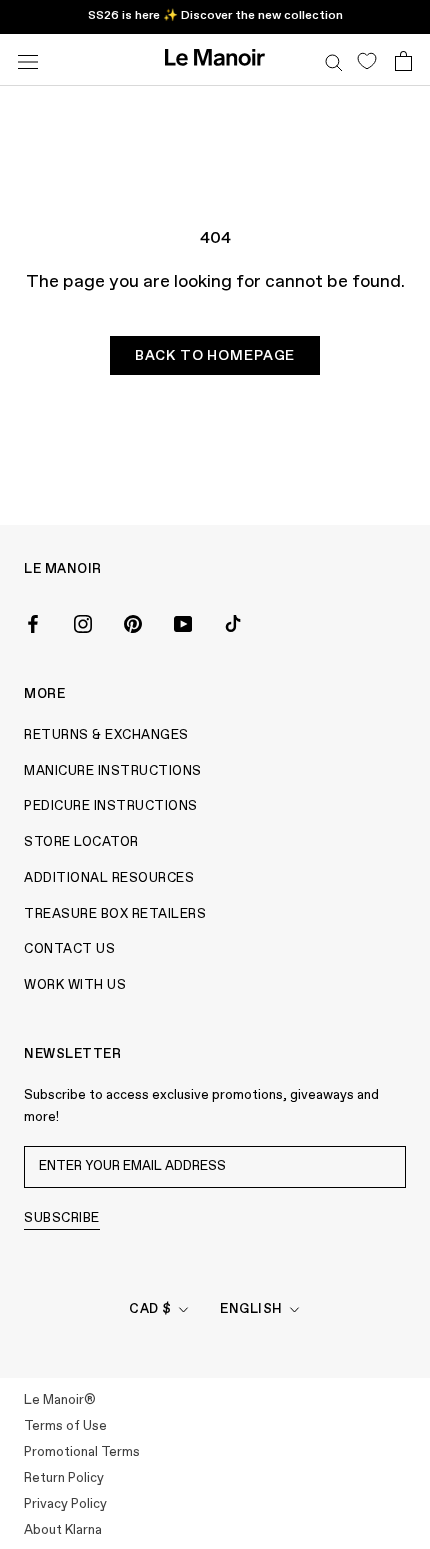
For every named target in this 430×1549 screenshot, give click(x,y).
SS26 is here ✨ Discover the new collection (215, 16)
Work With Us (75, 985)
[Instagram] (83, 622)
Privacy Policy (65, 1504)
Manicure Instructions (113, 771)
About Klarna (63, 1530)
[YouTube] (183, 622)
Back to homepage (215, 356)
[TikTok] (233, 622)
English (251, 1309)
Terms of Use (65, 1426)
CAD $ (150, 1309)
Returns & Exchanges (106, 735)
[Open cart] (403, 60)
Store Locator (81, 842)
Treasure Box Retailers (115, 914)
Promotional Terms (82, 1452)
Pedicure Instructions (111, 806)
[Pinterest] (133, 622)
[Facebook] (33, 622)
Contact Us (69, 949)
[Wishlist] (366, 60)
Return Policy (64, 1478)
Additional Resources (109, 878)
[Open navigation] (28, 59)
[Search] (334, 60)
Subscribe (62, 1218)
